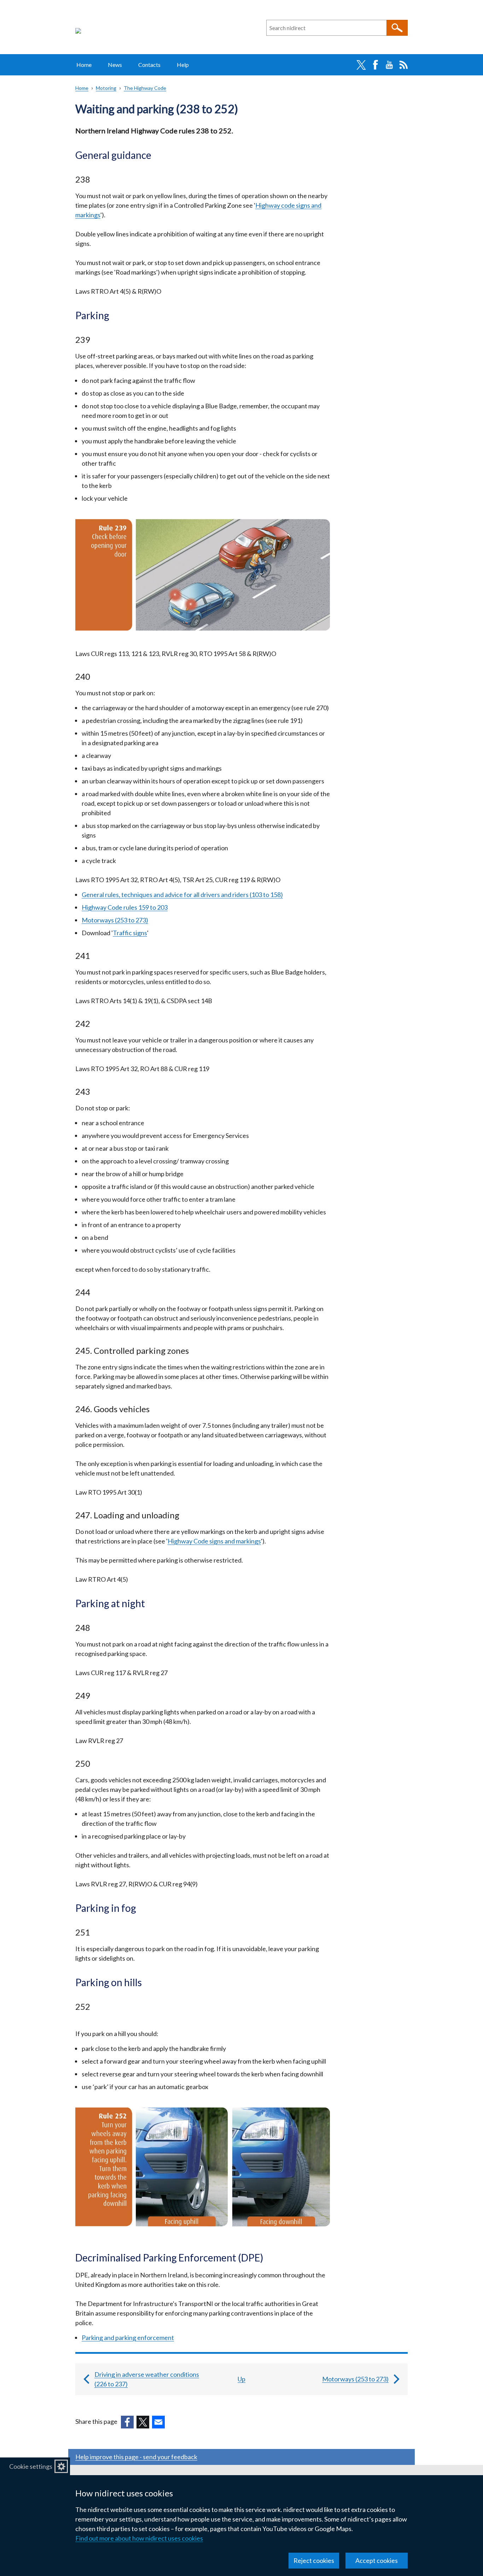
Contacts (149, 65)
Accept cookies (377, 2560)
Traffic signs (130, 933)
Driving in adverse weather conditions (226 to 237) (147, 2379)
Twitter (361, 65)
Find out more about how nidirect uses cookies (139, 2538)
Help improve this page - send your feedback (136, 2457)
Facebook (375, 65)
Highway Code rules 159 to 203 (125, 907)
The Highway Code (145, 88)
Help (183, 65)
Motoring (106, 88)
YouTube (389, 65)
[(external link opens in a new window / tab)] (127, 2422)
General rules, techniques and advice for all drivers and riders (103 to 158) (182, 895)
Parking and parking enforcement (128, 2338)
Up (241, 2379)
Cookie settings (31, 2466)
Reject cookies (314, 2560)
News (115, 65)
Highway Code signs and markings (214, 1541)
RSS (403, 65)
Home (84, 65)
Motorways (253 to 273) (115, 920)
